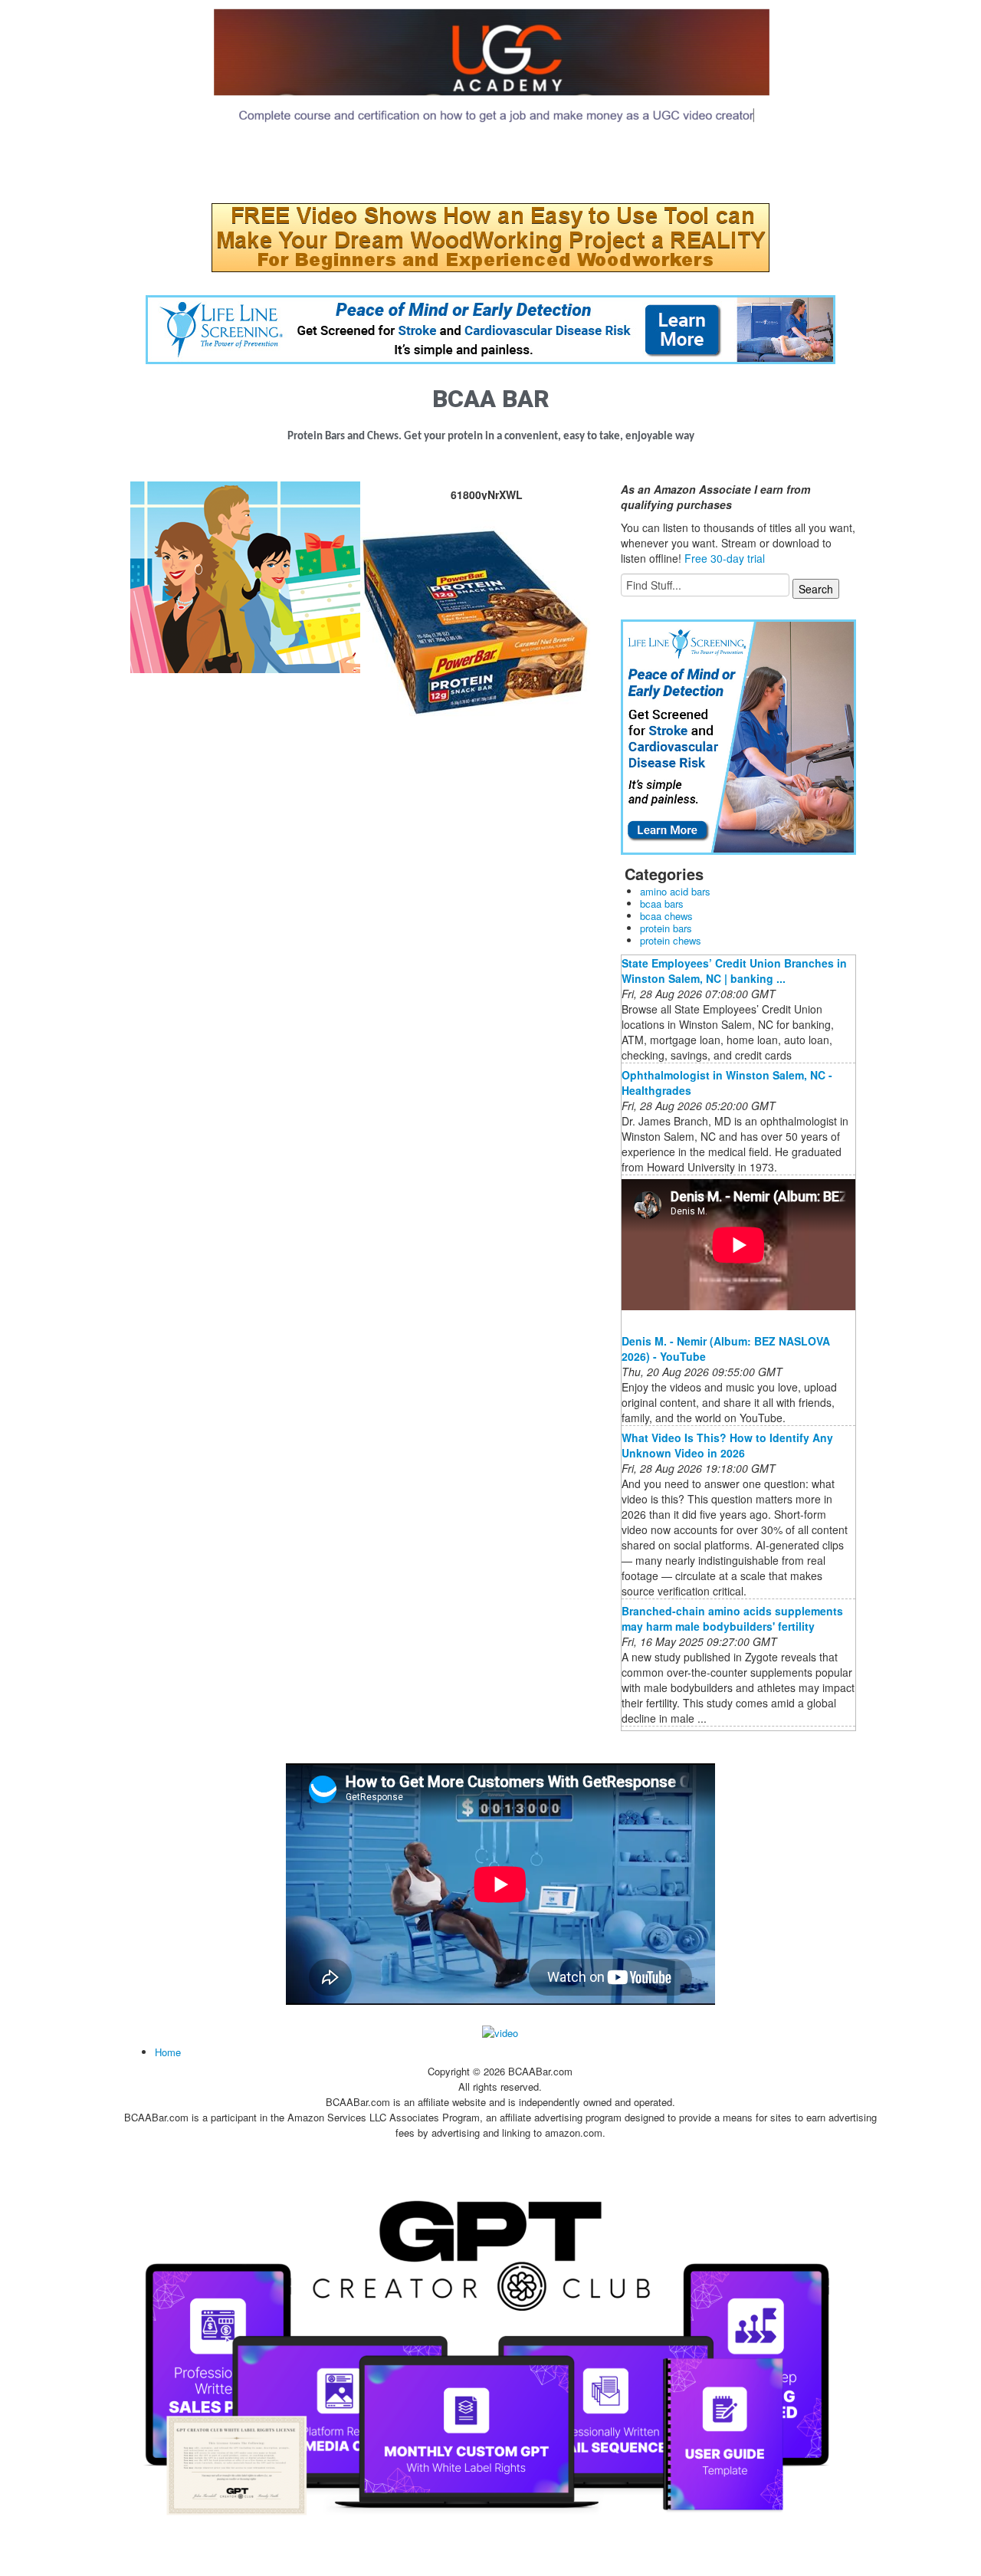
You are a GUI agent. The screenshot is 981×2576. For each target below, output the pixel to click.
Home (168, 2052)
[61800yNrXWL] (245, 576)
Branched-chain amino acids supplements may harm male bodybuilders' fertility (732, 1618)
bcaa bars (662, 904)
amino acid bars (675, 891)
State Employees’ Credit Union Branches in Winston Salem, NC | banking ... (734, 971)
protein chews (671, 940)
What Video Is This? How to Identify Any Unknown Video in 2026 (727, 1445)
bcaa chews (666, 916)
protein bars (666, 928)
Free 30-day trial (725, 558)
